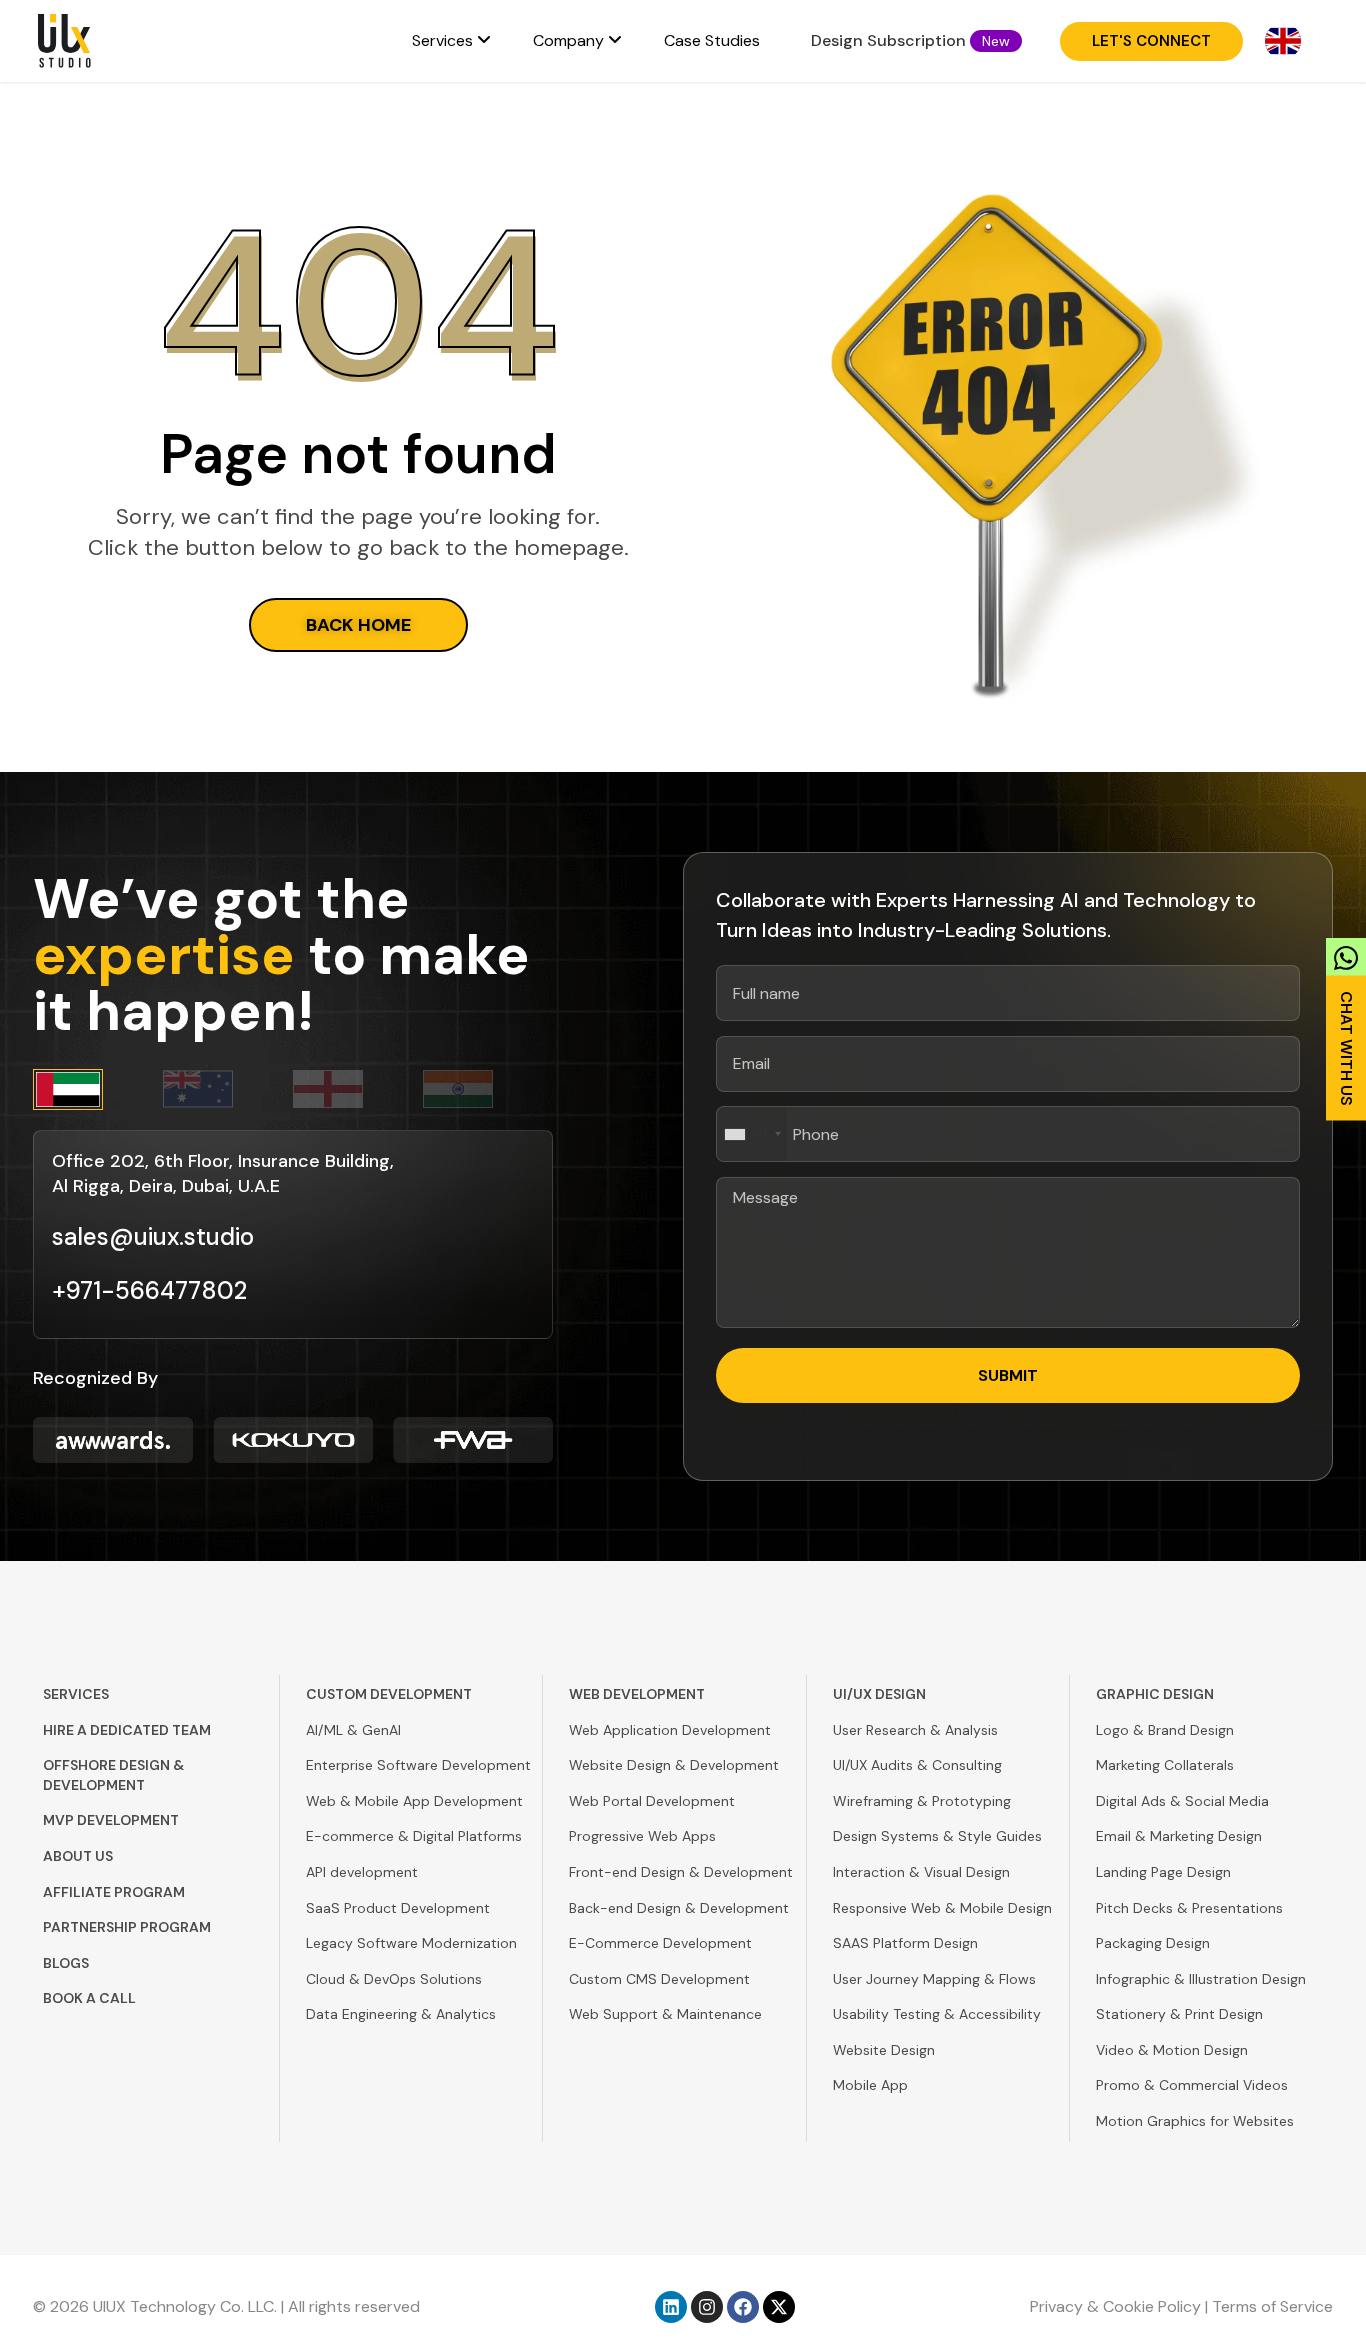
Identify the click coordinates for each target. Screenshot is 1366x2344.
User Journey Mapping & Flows (934, 1979)
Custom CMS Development (659, 1979)
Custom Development (389, 1694)
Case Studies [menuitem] (712, 40)
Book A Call (89, 1998)
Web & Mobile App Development (414, 1801)
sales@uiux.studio (153, 1236)
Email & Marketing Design (1179, 1836)
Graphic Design (1155, 1694)
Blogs (66, 1963)
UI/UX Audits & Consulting (917, 1765)
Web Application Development (670, 1730)
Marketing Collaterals (1165, 1765)
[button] (996, 41)
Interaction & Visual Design (921, 1872)
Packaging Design (1153, 1943)
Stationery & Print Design (1179, 2014)
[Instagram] (707, 2307)
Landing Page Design (1163, 1872)
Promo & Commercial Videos (1192, 2085)
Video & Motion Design (1172, 2050)
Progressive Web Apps (642, 1836)
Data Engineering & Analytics (401, 2014)
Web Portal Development (652, 1801)
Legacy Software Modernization (411, 1943)
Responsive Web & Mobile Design (942, 1908)
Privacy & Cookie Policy (1115, 2306)
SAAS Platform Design (905, 1943)
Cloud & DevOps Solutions (394, 1979)
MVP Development (111, 1820)
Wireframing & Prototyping (922, 1801)
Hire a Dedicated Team (127, 1730)
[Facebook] (743, 2307)
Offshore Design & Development (113, 1775)
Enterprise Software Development (418, 1765)
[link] (1346, 1023)
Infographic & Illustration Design (1201, 1979)
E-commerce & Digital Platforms (414, 1836)
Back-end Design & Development (679, 1908)
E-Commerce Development (660, 1943)
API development (362, 1872)
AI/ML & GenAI (353, 1730)
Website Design (884, 2050)
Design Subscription (888, 40)
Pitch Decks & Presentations (1189, 1908)
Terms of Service (1272, 2306)
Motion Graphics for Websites (1195, 2121)
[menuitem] (451, 41)
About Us (78, 1856)
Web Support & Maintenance (665, 2014)
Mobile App (870, 2085)
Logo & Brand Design (1165, 1730)
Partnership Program (127, 1927)
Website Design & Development (674, 1765)
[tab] (98, 1089)
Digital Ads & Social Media (1182, 1801)
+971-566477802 (149, 1290)
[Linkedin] (671, 2307)
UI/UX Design (879, 1694)
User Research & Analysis (915, 1730)
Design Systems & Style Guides (937, 1836)
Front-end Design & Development (681, 1872)
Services (76, 1694)
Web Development (637, 1694)
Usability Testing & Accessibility (937, 2014)
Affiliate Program (114, 1892)
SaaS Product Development (398, 1908)
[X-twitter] (779, 2307)
